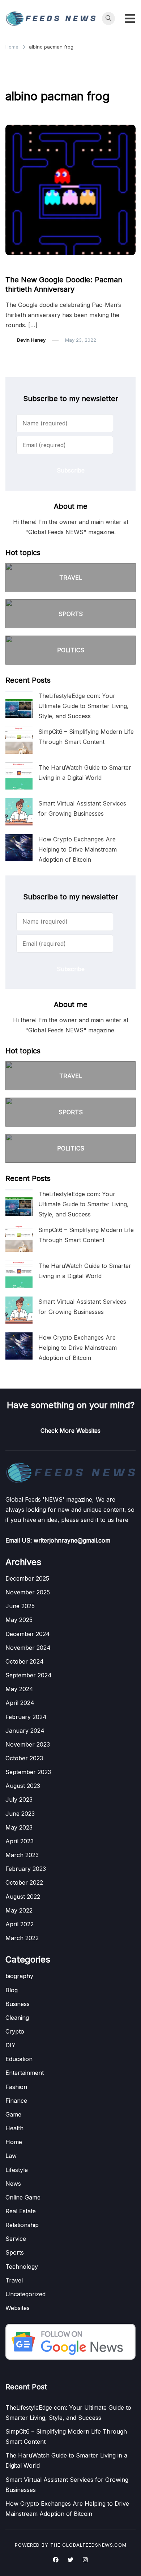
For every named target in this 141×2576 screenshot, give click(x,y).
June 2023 (20, 1814)
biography (19, 1976)
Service (16, 2239)
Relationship (22, 2225)
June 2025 (20, 1606)
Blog (12, 1990)
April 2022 (20, 1924)
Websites (18, 2308)
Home (14, 2142)
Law (11, 2156)
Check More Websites (70, 1431)
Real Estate (21, 2211)
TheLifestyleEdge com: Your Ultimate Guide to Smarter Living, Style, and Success (84, 706)
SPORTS (71, 614)
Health (14, 2128)
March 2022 (22, 1938)
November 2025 (28, 1592)
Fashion (16, 2087)
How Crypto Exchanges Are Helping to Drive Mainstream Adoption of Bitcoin (78, 849)
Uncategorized (25, 2294)
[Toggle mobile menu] (130, 18)
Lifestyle (17, 2170)
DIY (10, 2045)
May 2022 (19, 1910)
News (13, 2184)
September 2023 (28, 1772)
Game (16, 266)
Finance (16, 2101)
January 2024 (25, 1731)
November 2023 (28, 1744)
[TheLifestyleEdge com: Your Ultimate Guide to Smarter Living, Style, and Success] (19, 704)
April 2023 (20, 1841)
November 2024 (28, 1648)
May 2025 (19, 1620)
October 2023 (24, 1758)
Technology (22, 2267)
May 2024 (19, 1689)
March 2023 (22, 1855)
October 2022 (24, 1882)
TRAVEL (71, 578)
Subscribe (71, 470)
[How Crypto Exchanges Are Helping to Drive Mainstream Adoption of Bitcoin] (19, 848)
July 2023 (19, 1799)
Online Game (23, 2197)
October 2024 (25, 1661)
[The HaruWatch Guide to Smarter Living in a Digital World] (19, 776)
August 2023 (23, 1786)
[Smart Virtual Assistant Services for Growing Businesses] (19, 812)
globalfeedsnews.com (94, 2545)
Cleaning (17, 2018)
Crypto (15, 2031)
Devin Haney (31, 340)
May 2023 (19, 1827)
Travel (14, 2280)
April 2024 (20, 1703)
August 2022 (23, 1897)
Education (19, 2059)
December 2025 (27, 1578)
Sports (15, 2252)
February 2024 (26, 1717)
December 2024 (28, 1634)
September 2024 (29, 1675)
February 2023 (26, 1869)
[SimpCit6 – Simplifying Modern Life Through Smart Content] (19, 740)
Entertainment (25, 2073)
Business (18, 2004)
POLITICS (71, 650)
